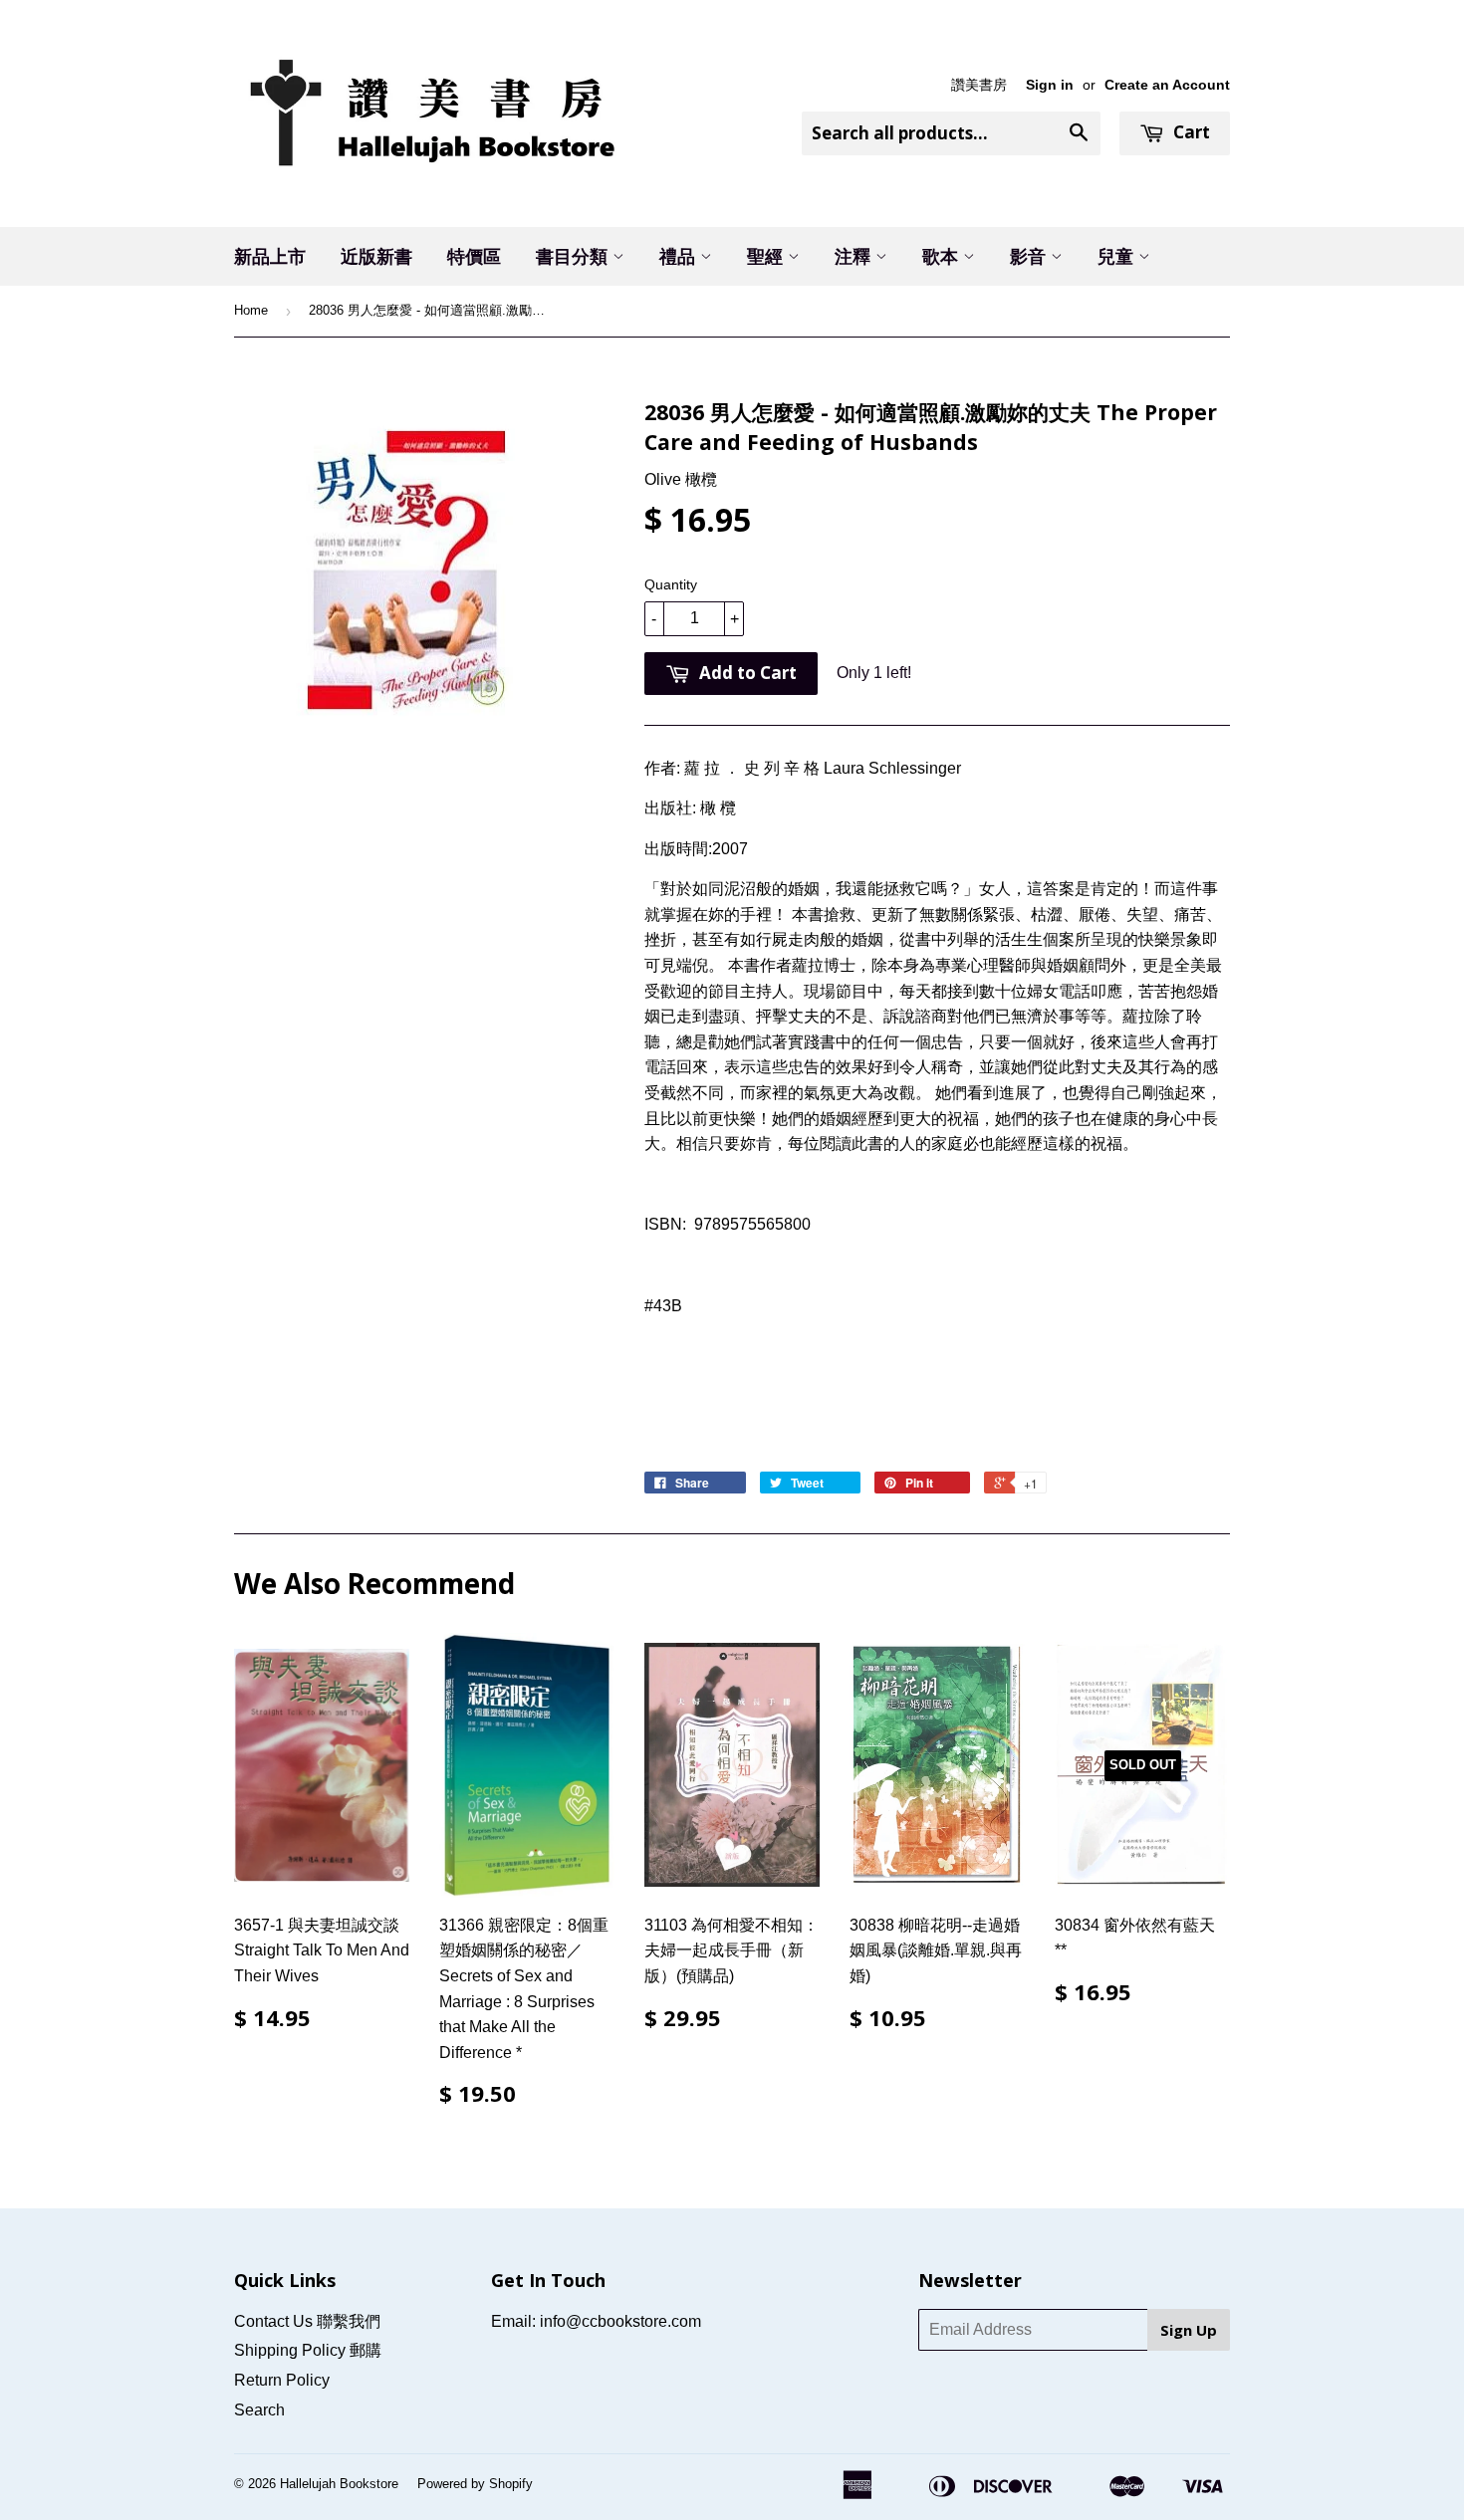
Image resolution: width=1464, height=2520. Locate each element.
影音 (1030, 256)
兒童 (1118, 256)
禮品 (680, 256)
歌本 (943, 256)
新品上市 (270, 256)
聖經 (767, 256)
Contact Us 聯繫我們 (307, 2321)
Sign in (1050, 85)
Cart (1190, 132)
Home (251, 310)
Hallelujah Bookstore (339, 2484)
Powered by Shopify (475, 2484)
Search (259, 2410)
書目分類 (574, 256)
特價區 (474, 256)
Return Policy (282, 2380)
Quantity (671, 584)
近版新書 (376, 256)
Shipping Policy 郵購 (308, 2350)
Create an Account (1167, 85)
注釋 (855, 256)
